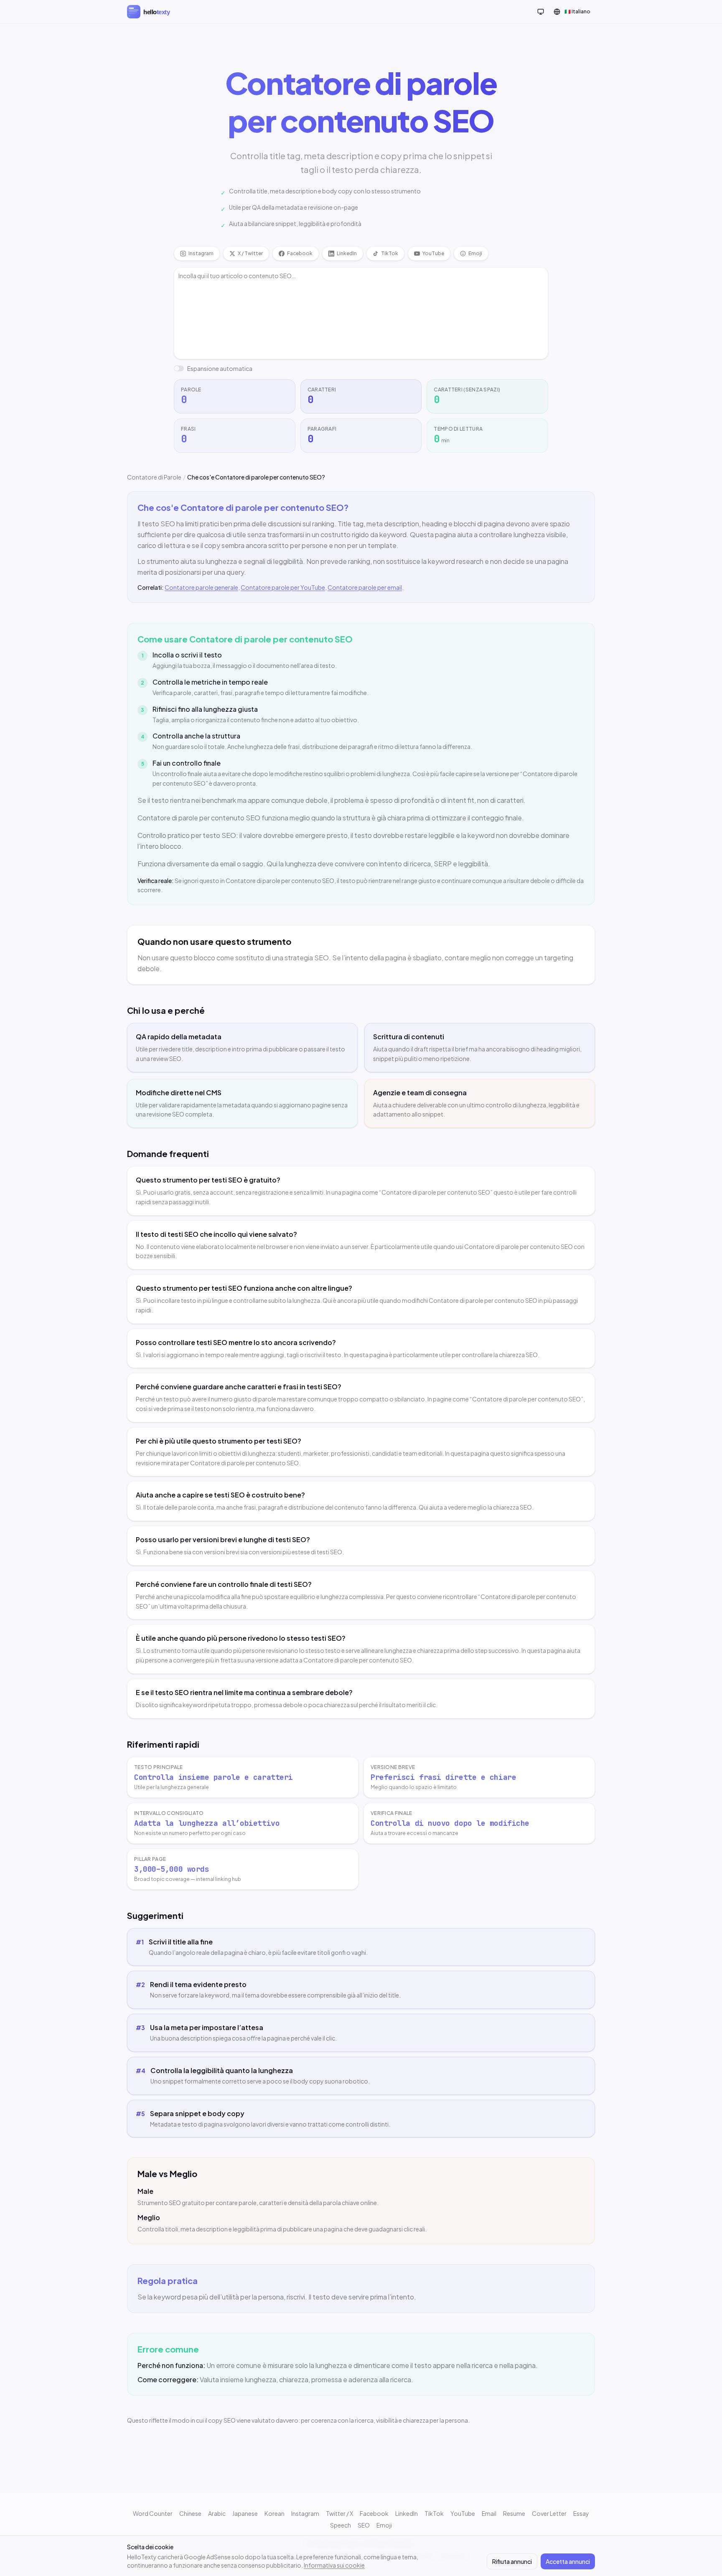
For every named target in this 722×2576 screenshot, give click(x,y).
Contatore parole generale (201, 587)
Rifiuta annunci (512, 2561)
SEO (364, 2525)
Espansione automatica (220, 368)
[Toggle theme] (541, 12)
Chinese (190, 2513)
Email (489, 2513)
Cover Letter (549, 2513)
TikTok (434, 2513)
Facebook (374, 2513)
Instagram (305, 2513)
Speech (341, 2525)
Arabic (217, 2513)
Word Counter (153, 2513)
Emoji (384, 2525)
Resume (514, 2513)
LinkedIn (407, 2513)
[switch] (179, 368)
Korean (275, 2513)
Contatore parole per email (365, 587)
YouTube (463, 2513)
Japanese (245, 2513)
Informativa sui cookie (334, 2565)
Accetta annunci (568, 2561)
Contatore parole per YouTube (283, 587)
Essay (581, 2513)
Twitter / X (339, 2513)
